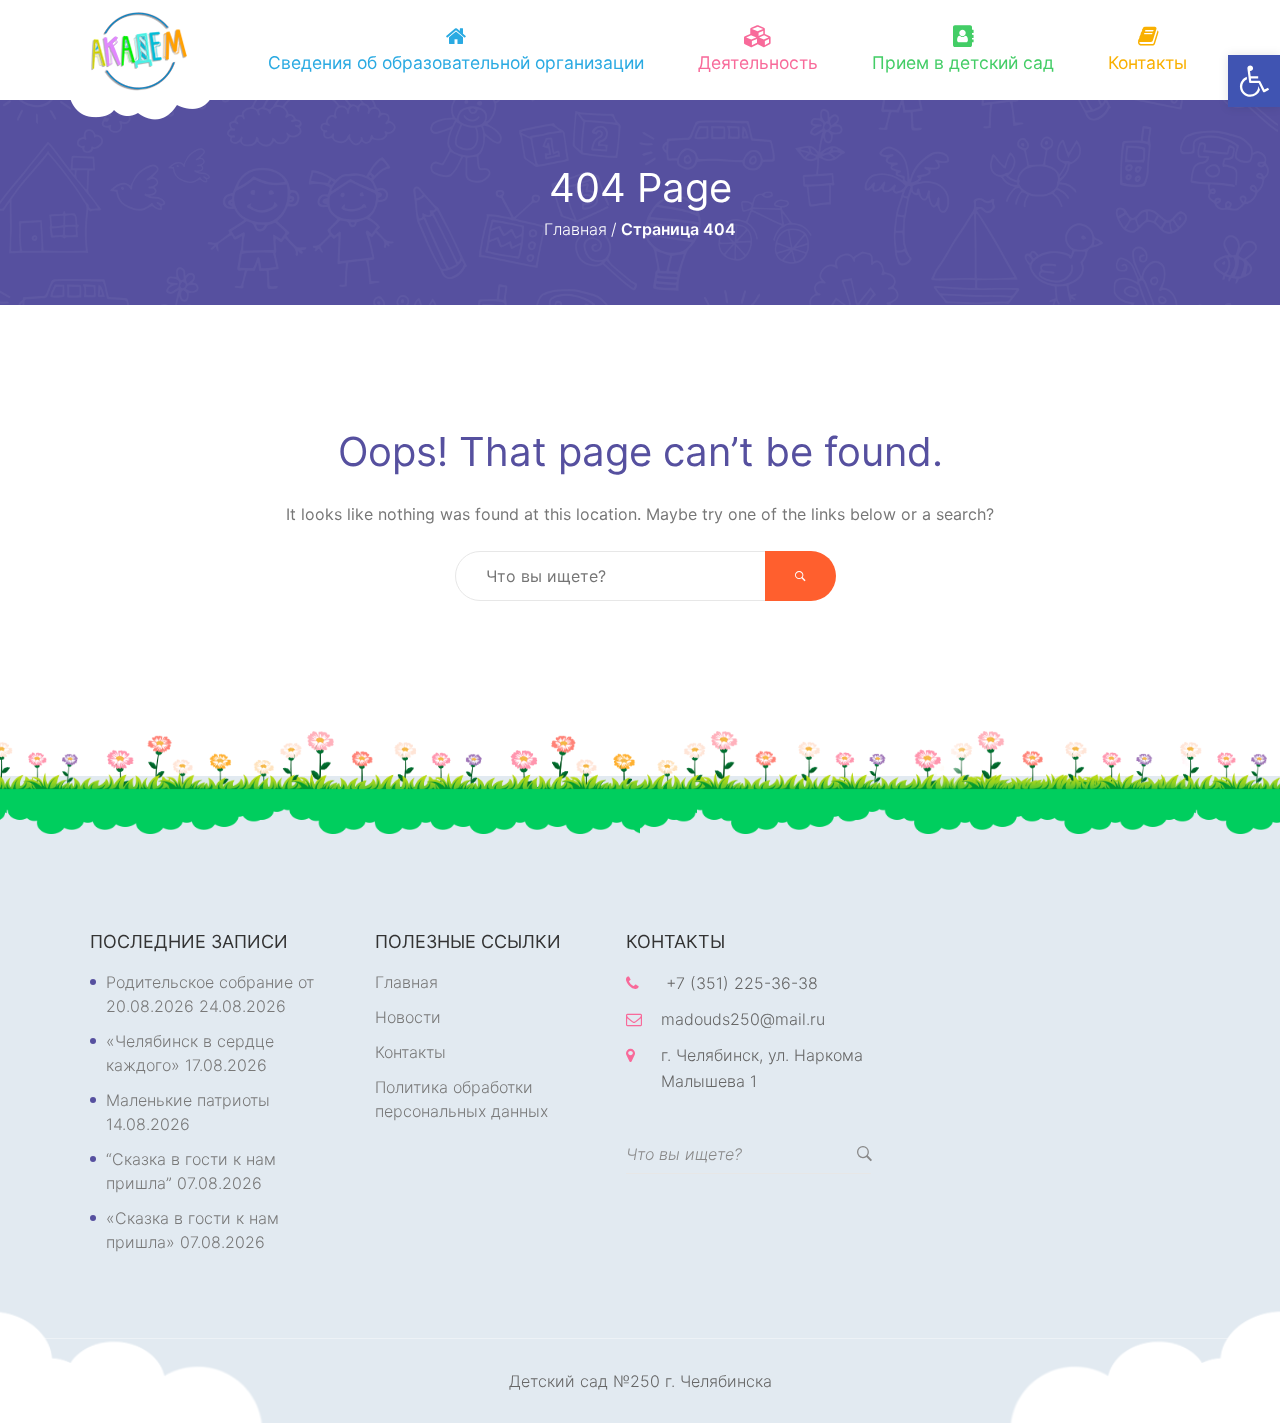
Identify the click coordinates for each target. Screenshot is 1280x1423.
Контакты (1147, 62)
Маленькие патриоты (188, 1100)
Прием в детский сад (963, 62)
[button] (1254, 81)
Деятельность (758, 62)
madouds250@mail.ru (743, 1019)
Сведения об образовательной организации (456, 62)
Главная (406, 982)
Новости (408, 1017)
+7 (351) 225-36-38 (742, 983)
